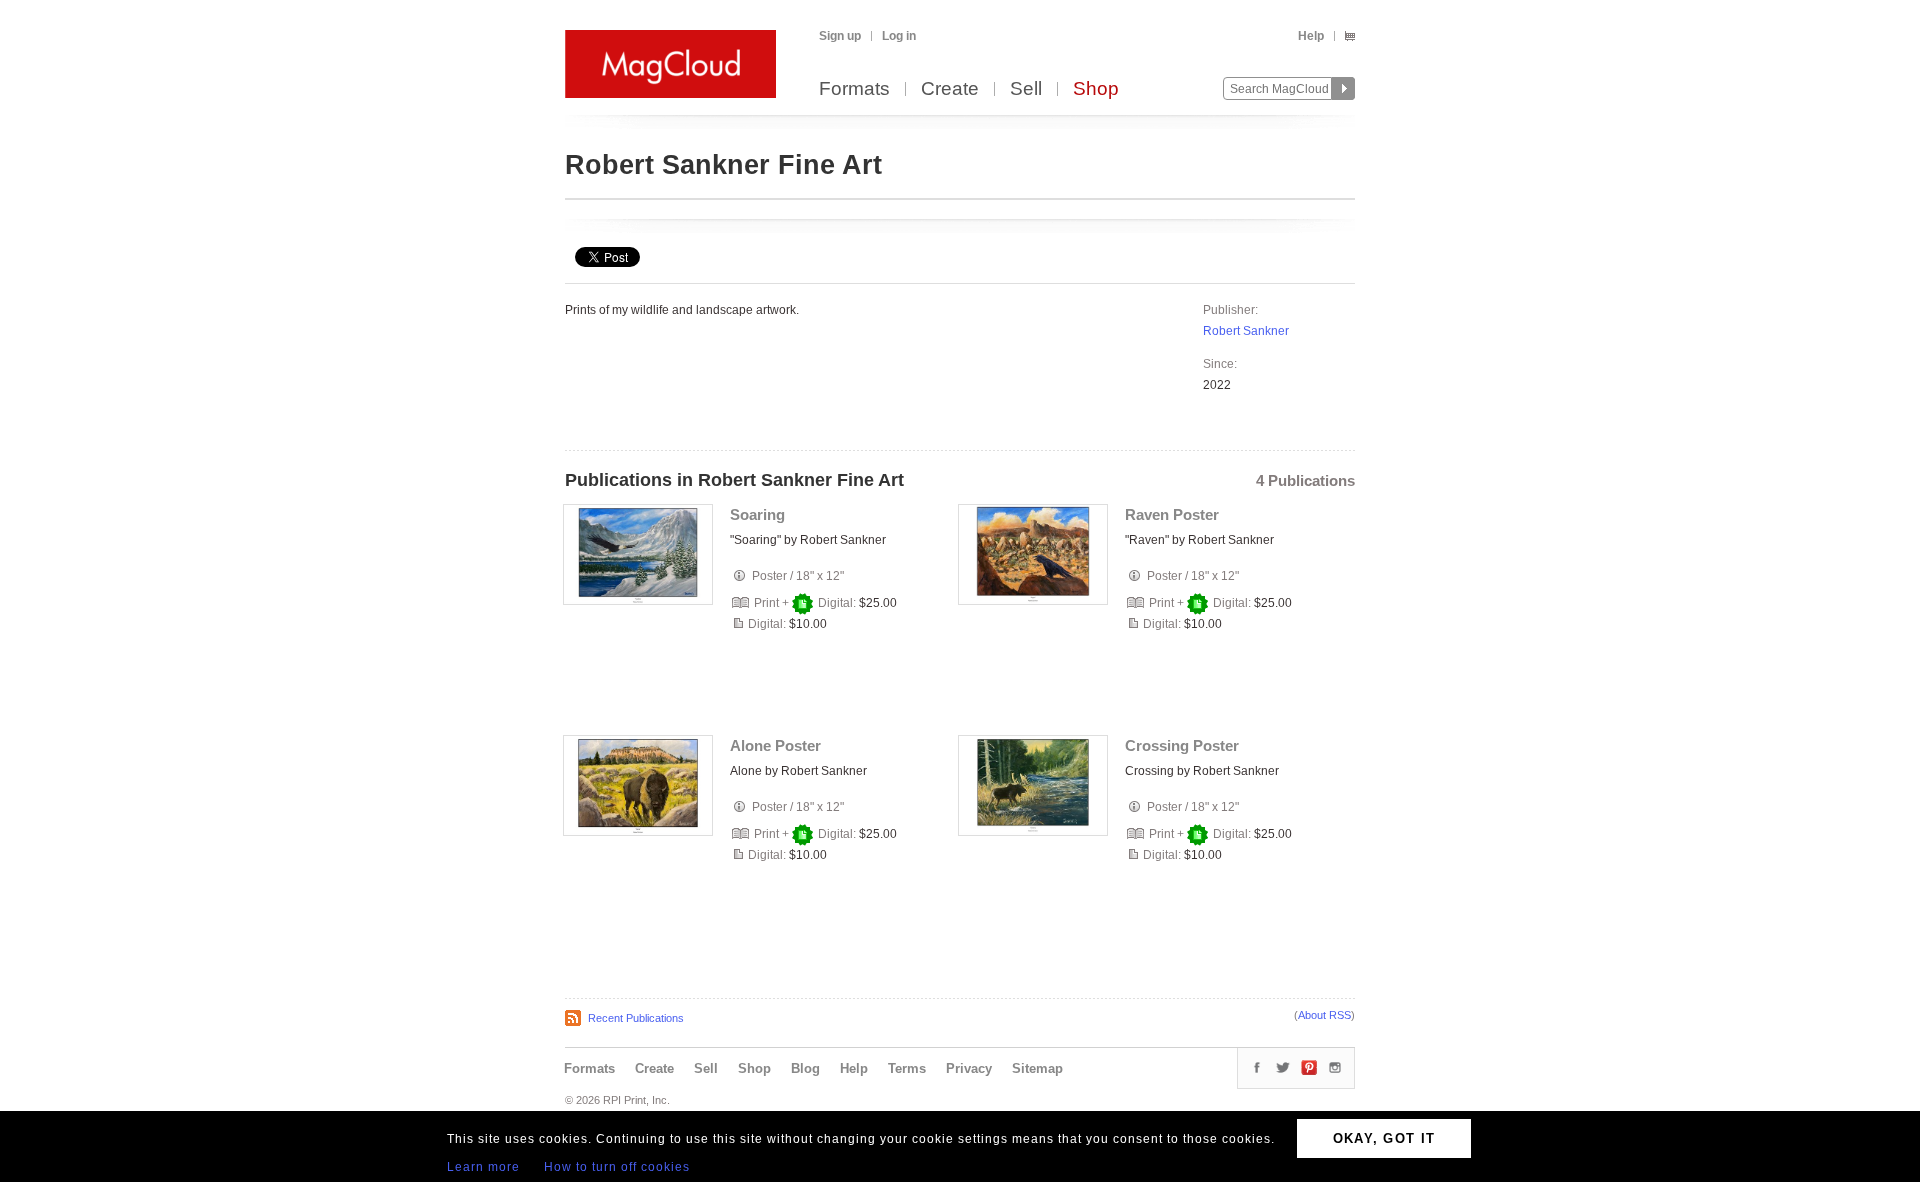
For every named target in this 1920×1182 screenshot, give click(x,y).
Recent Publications (636, 1018)
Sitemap (1037, 1068)
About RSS (1324, 1015)
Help (1311, 36)
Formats (854, 89)
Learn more (483, 1167)
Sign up (840, 36)
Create (950, 89)
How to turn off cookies (617, 1167)
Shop (1096, 89)
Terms (907, 1068)
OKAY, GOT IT (1384, 1138)
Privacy (969, 1068)
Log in (899, 36)
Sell (1026, 89)
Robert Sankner (1246, 331)
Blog (805, 1068)
